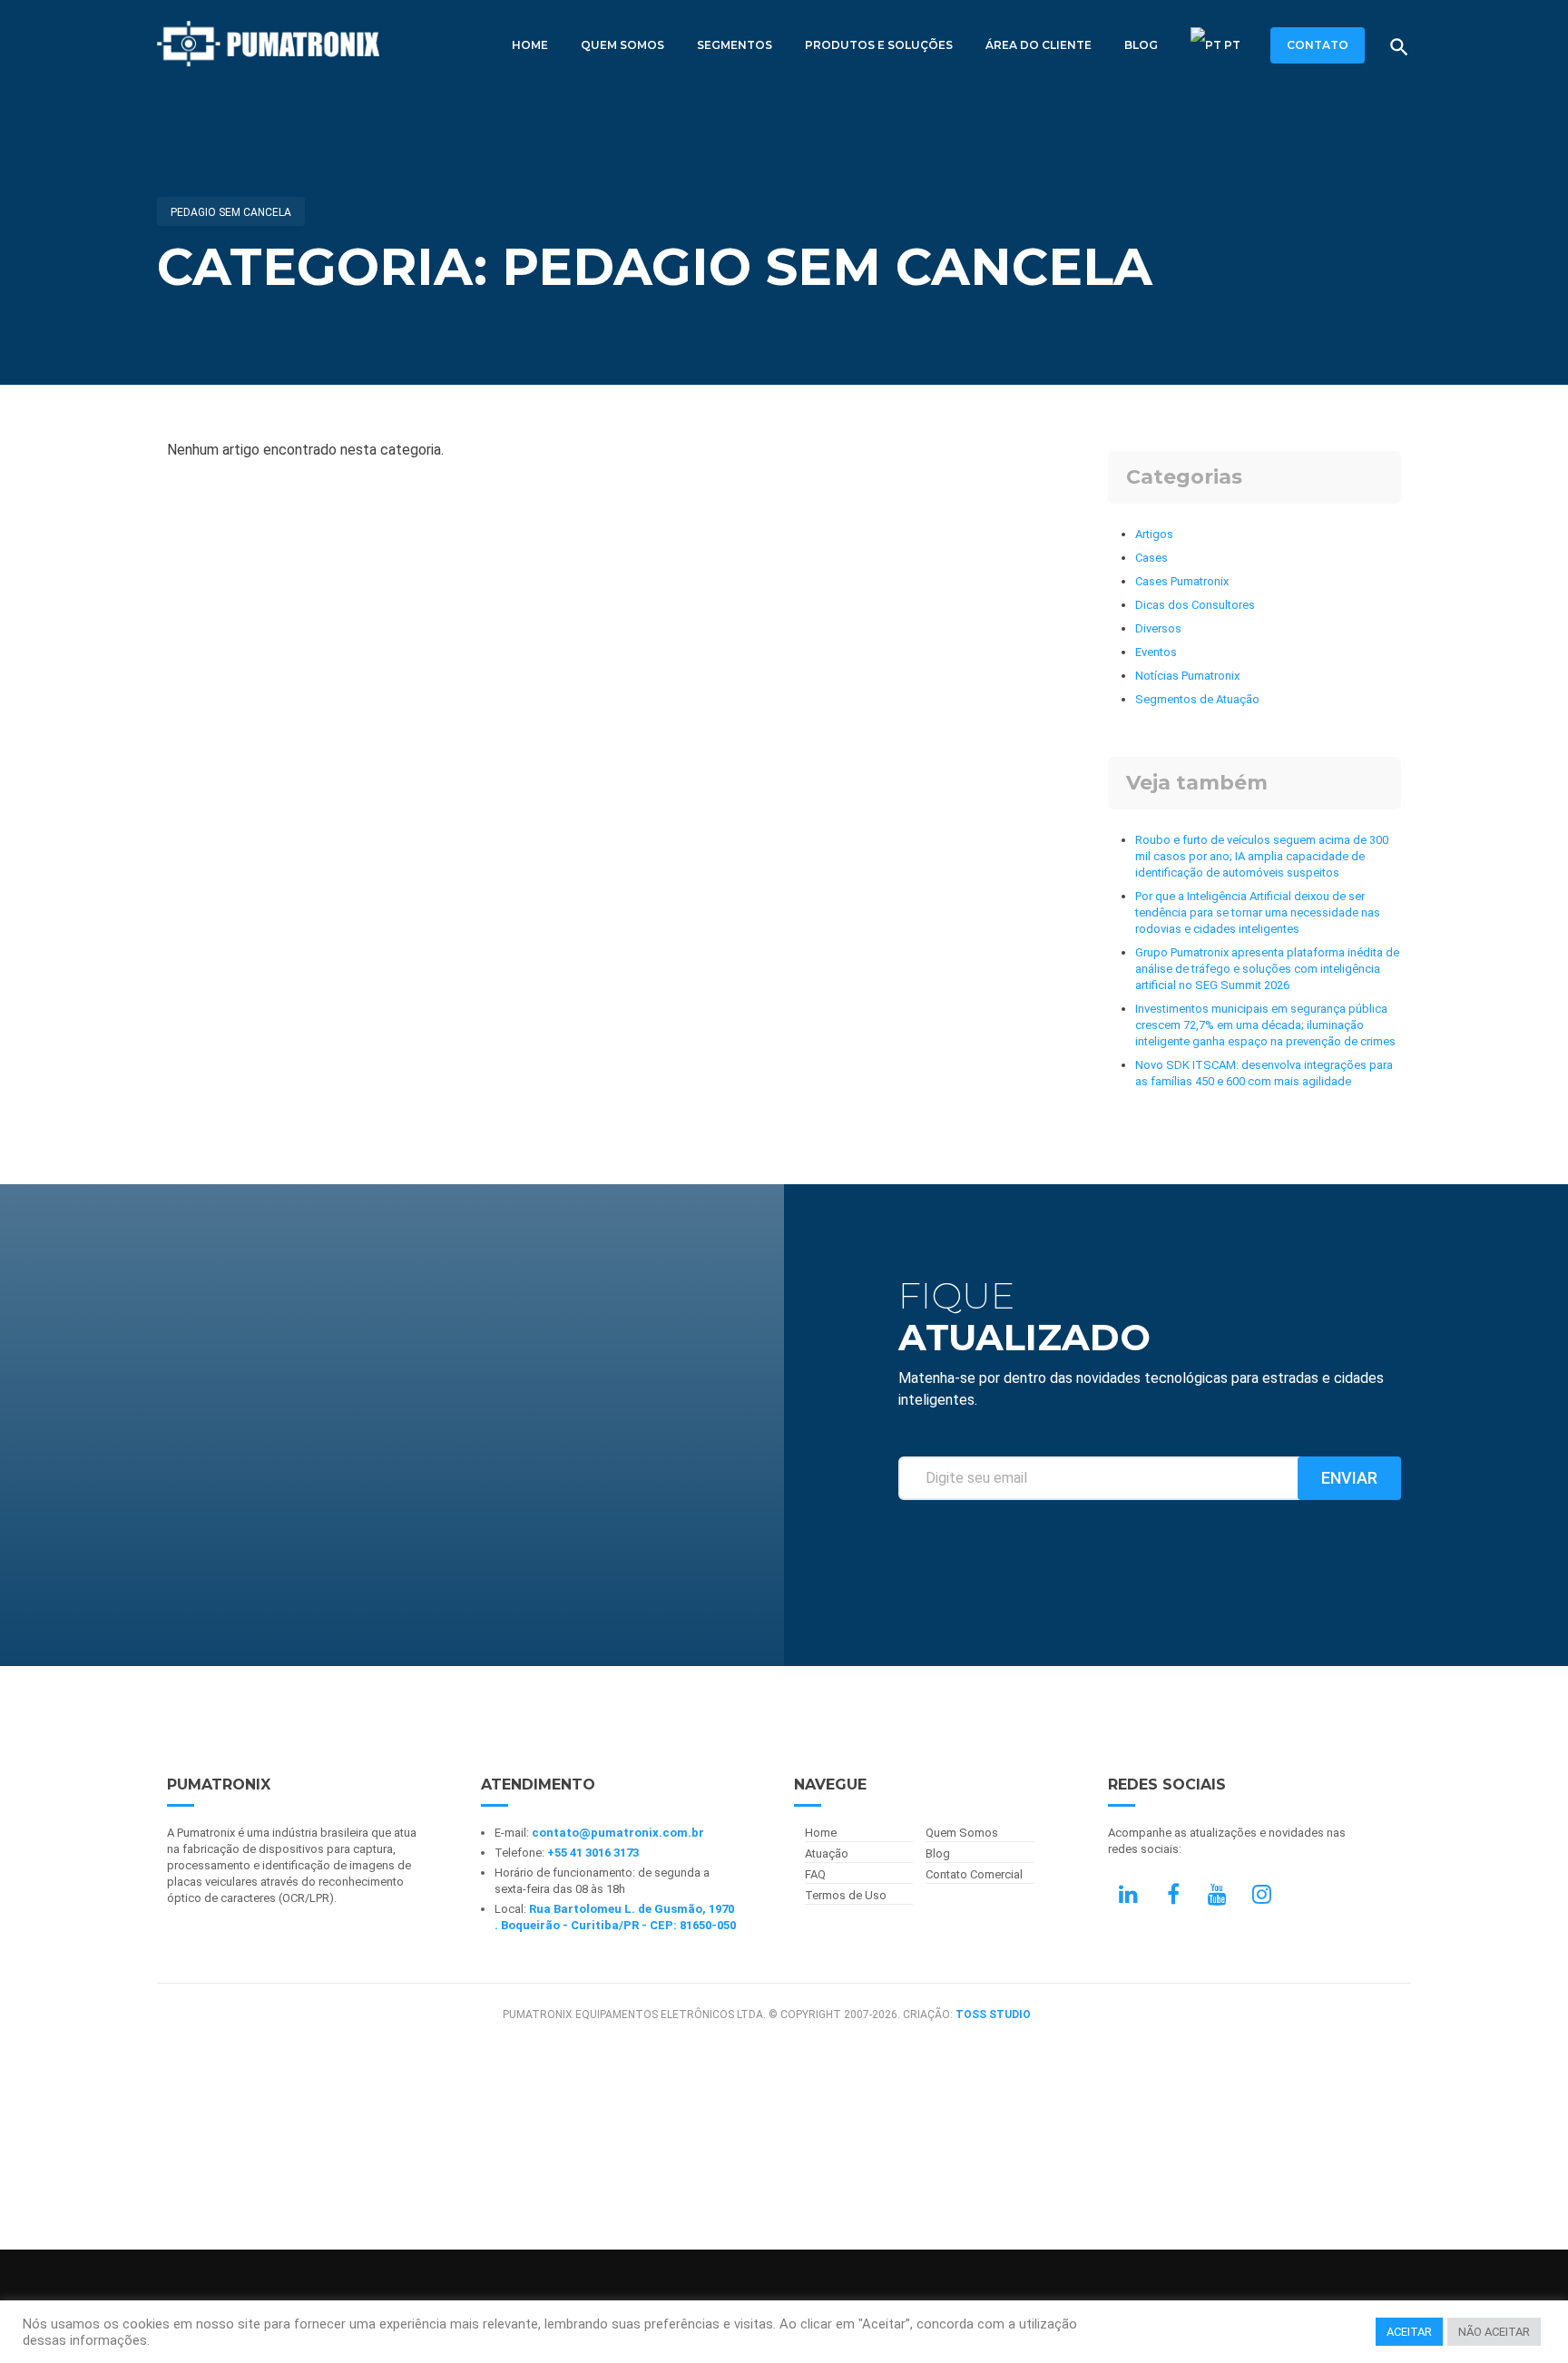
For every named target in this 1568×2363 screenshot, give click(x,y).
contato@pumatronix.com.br (618, 1833)
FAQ (815, 1874)
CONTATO (1318, 45)
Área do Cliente (1039, 45)
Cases (1151, 558)
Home (530, 45)
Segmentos (735, 45)
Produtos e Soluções (879, 45)
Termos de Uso (846, 1895)
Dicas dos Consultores (1195, 605)
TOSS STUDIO (993, 2015)
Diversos (1158, 628)
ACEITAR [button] (1409, 2332)
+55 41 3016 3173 (593, 1853)
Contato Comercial (974, 1874)
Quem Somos (622, 45)
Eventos (1156, 652)
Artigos (1154, 534)
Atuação (827, 1853)
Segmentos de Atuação (1197, 699)
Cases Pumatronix (1182, 581)
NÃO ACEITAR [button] (1494, 2332)
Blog (1141, 45)
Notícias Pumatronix (1187, 676)
